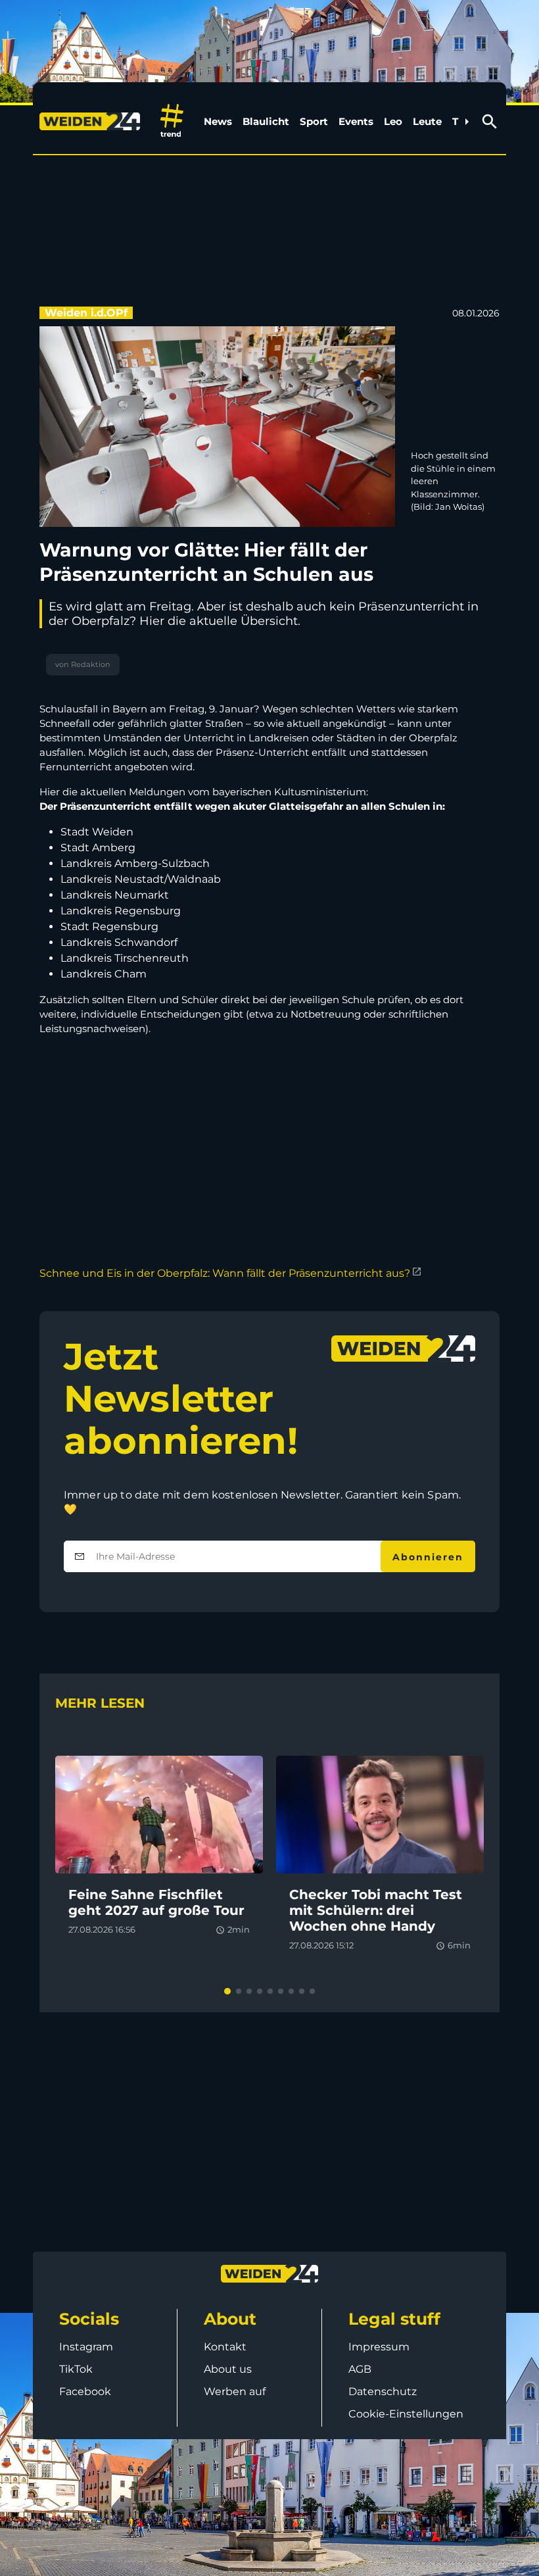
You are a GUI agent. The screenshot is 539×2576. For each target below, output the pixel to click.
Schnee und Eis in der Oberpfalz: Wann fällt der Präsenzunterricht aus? (225, 1273)
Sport (314, 121)
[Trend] (172, 121)
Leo (393, 121)
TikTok (76, 2369)
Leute (427, 121)
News (218, 121)
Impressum (379, 2347)
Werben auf (235, 2391)
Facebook (85, 2391)
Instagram (86, 2347)
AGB (360, 2369)
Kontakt (225, 2347)
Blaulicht (266, 121)
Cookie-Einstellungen (406, 2414)
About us (228, 2369)
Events (356, 121)
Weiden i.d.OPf (86, 313)
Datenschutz (383, 2391)
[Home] (92, 122)
